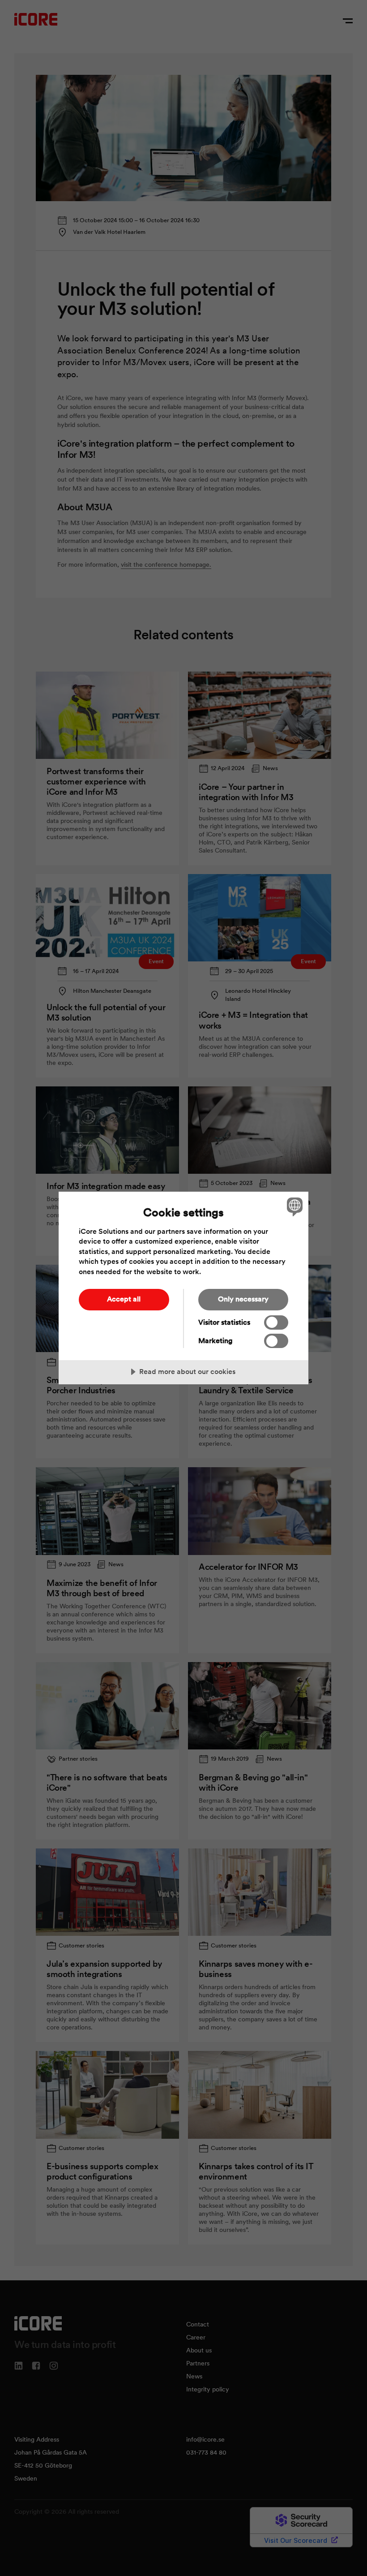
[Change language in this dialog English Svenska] (294, 1207)
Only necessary (243, 1299)
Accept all (124, 1299)
